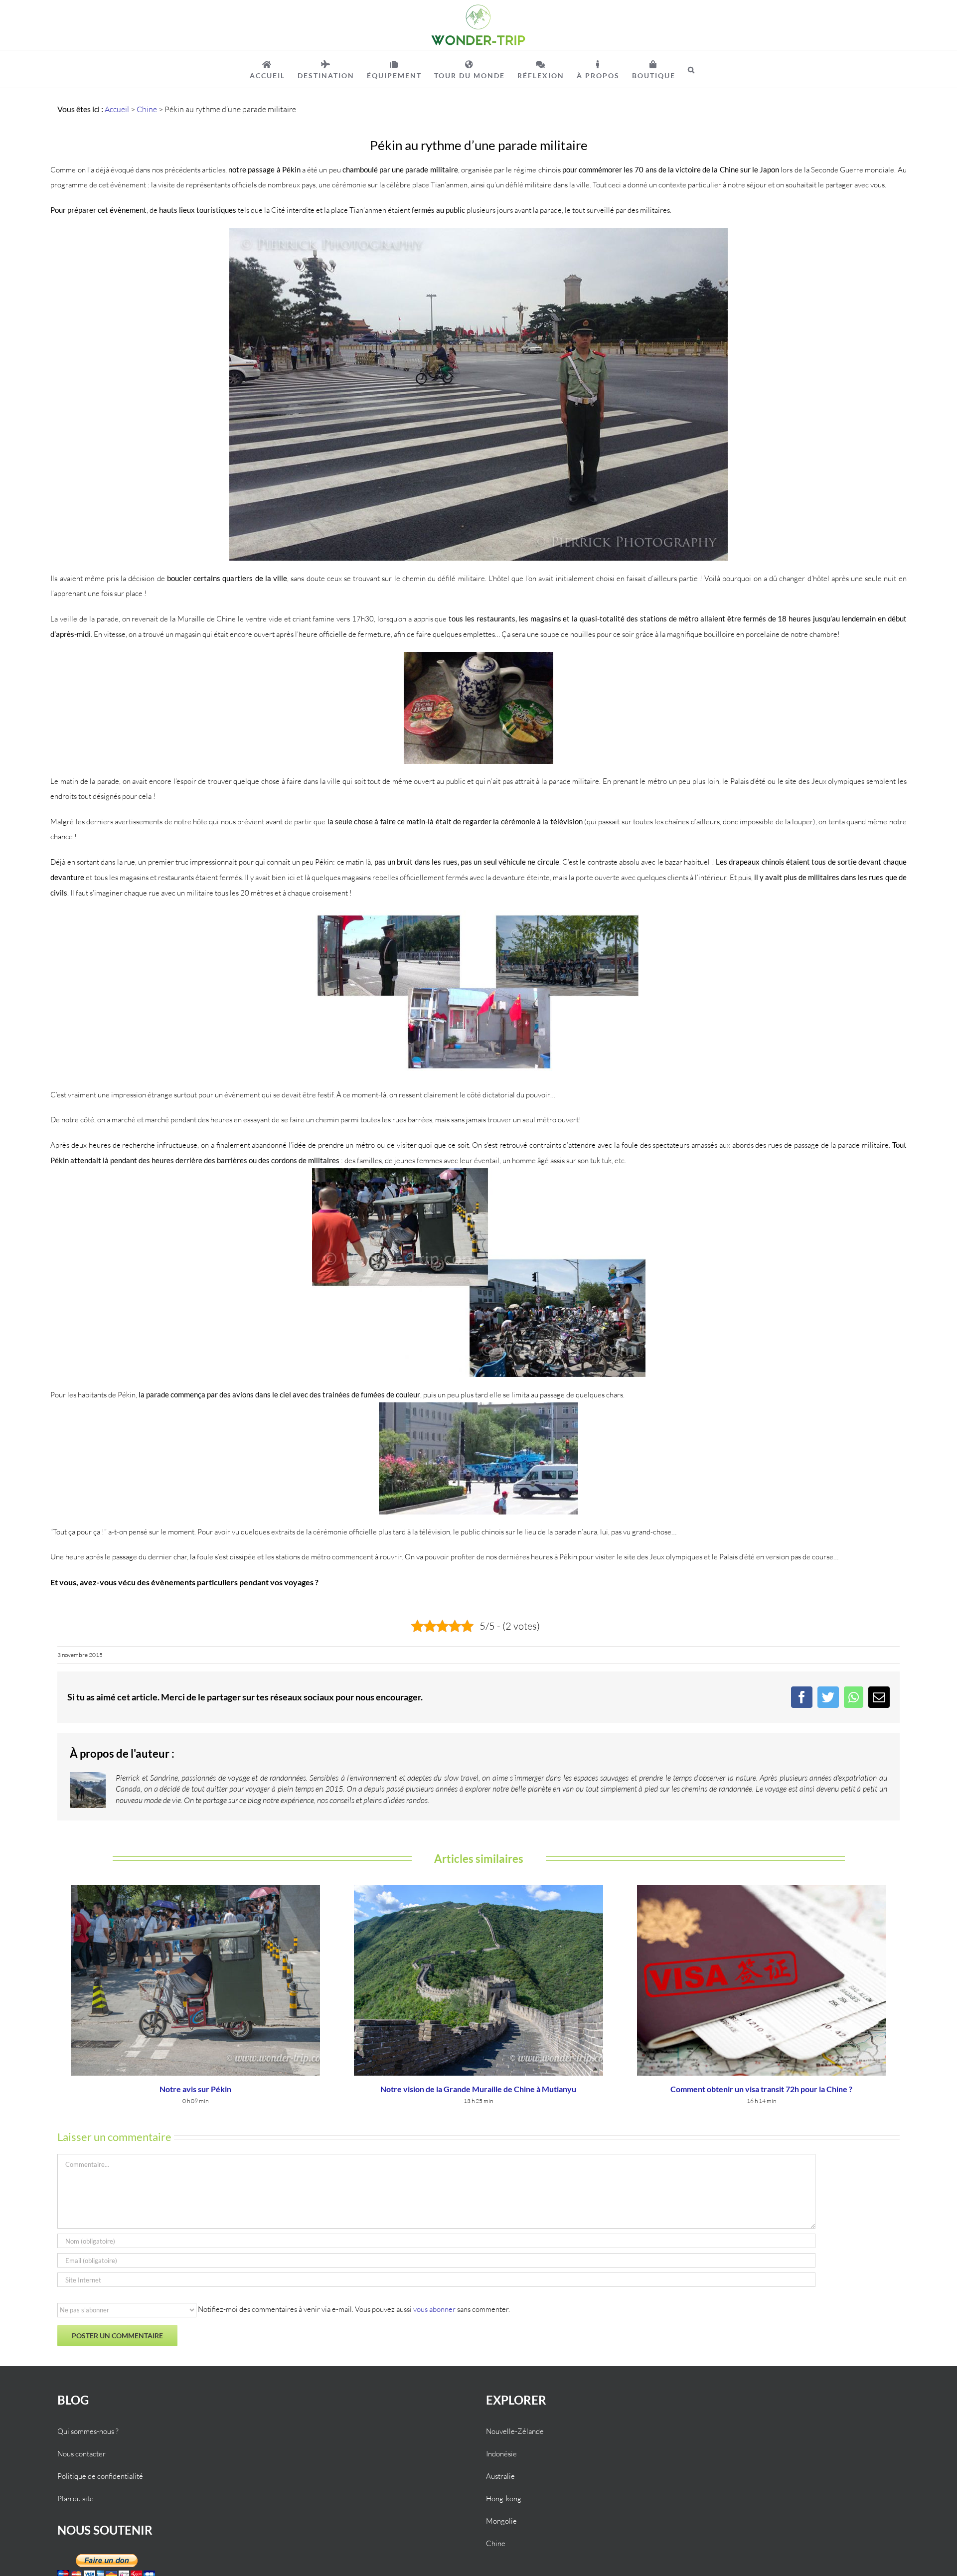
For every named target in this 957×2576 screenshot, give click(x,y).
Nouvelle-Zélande (515, 2431)
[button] (692, 69)
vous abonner (434, 2309)
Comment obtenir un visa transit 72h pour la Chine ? (761, 2089)
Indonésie (501, 2454)
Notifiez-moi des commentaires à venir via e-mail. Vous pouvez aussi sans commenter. (353, 2309)
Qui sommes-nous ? (88, 2431)
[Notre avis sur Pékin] (195, 1979)
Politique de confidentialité (100, 2476)
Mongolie (501, 2521)
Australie (500, 2476)
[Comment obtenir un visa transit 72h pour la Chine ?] (762, 1979)
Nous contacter (81, 2454)
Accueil (117, 109)
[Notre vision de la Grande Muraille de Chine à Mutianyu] (478, 1979)
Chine (147, 109)
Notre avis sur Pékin (195, 2089)
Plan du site (76, 2499)
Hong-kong (504, 2499)
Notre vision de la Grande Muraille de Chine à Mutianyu (478, 2089)
